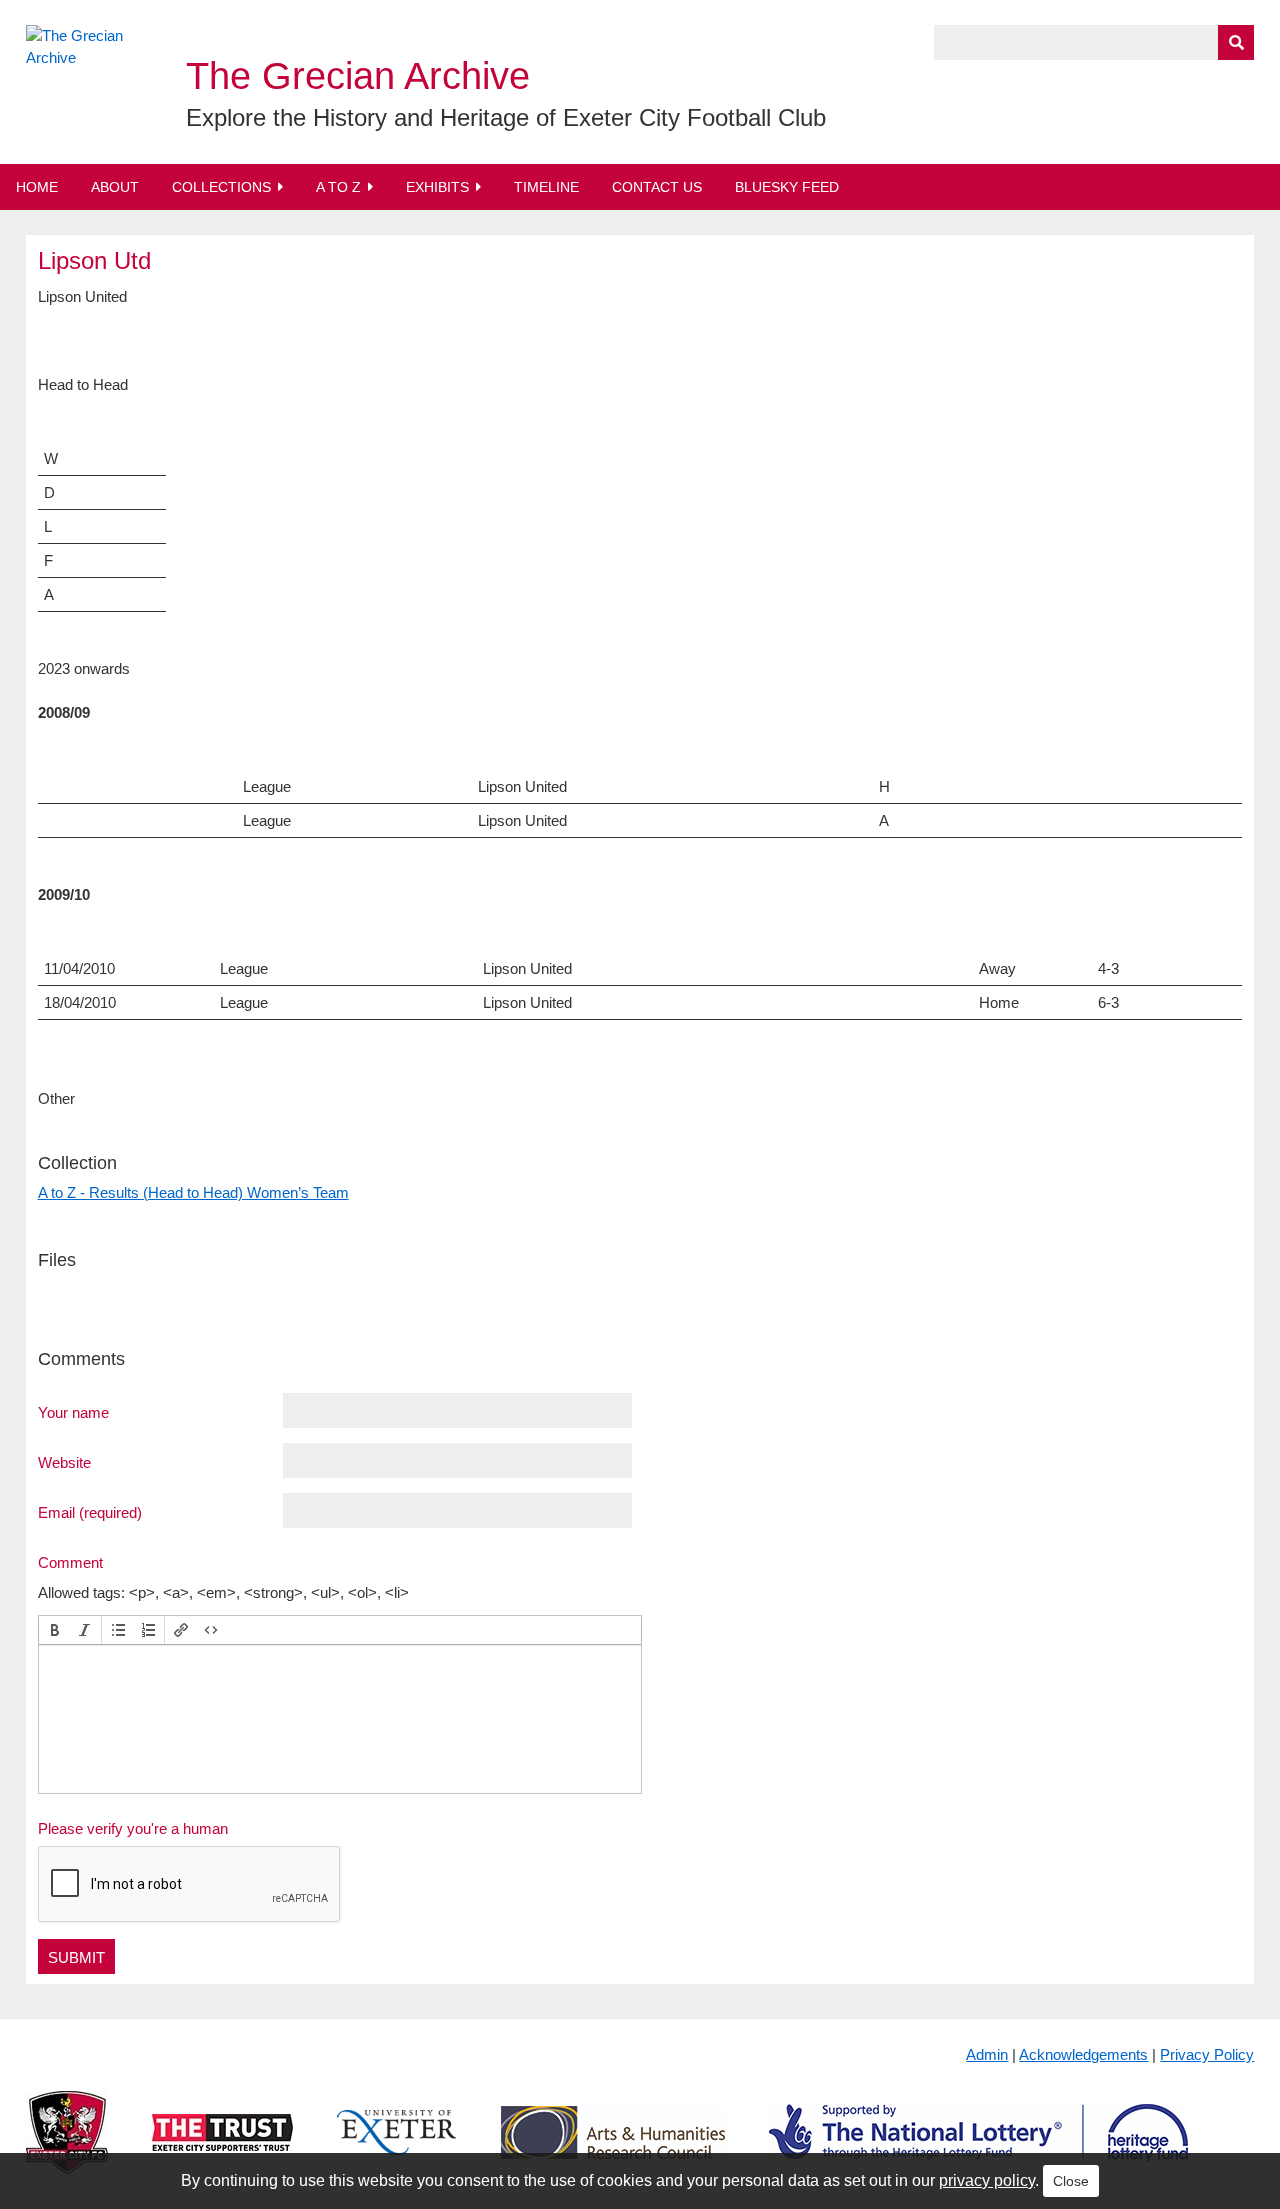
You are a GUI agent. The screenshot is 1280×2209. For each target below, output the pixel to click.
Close (1071, 2181)
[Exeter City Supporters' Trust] (222, 2148)
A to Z (338, 187)
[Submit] (1236, 42)
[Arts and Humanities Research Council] (613, 2148)
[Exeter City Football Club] (67, 2148)
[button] (55, 1630)
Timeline (546, 187)
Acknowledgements (1083, 2054)
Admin (987, 2054)
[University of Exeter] (397, 2148)
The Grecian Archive (358, 76)
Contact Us (657, 187)
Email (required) (90, 1512)
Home (37, 187)
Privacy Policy (1207, 2054)
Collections (221, 187)
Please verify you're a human (133, 1828)
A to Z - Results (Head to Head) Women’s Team (193, 1192)
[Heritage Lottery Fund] (978, 2148)
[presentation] (55, 1630)
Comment (70, 1562)
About (115, 187)
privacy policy (987, 2180)
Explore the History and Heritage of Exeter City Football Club (506, 117)
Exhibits (437, 187)
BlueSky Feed (787, 187)
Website (64, 1462)
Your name (73, 1412)
